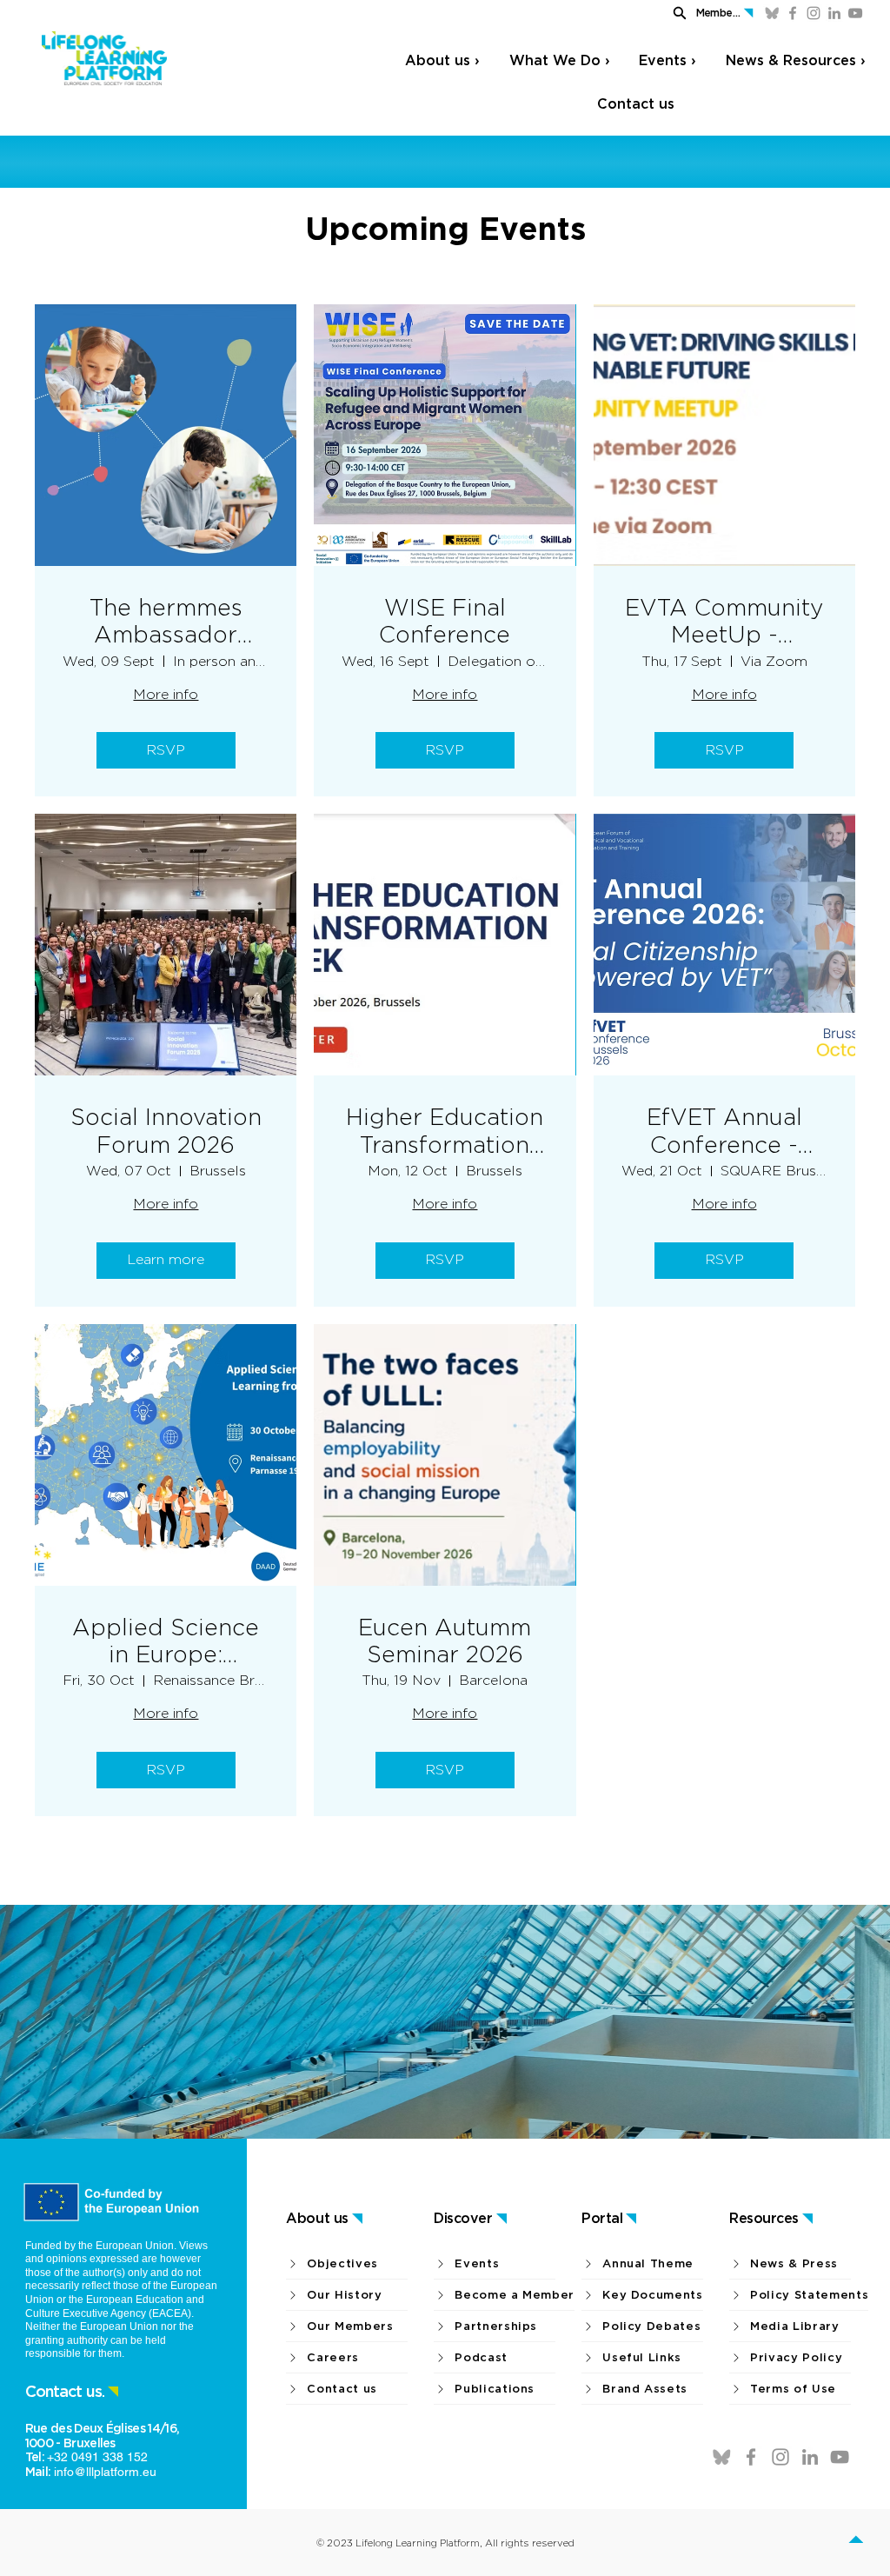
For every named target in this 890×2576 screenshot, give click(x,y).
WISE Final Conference (445, 621)
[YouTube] (855, 13)
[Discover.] (856, 2542)
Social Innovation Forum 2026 (166, 1130)
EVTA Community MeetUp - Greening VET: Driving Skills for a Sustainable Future (724, 621)
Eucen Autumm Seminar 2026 (445, 1641)
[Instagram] (814, 13)
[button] (674, 13)
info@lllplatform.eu (105, 2472)
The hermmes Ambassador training (166, 621)
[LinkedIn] (834, 13)
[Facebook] (793, 13)
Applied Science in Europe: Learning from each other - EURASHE (166, 1641)
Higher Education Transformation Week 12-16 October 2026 (445, 1130)
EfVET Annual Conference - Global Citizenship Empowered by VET (724, 1130)
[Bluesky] (772, 13)
